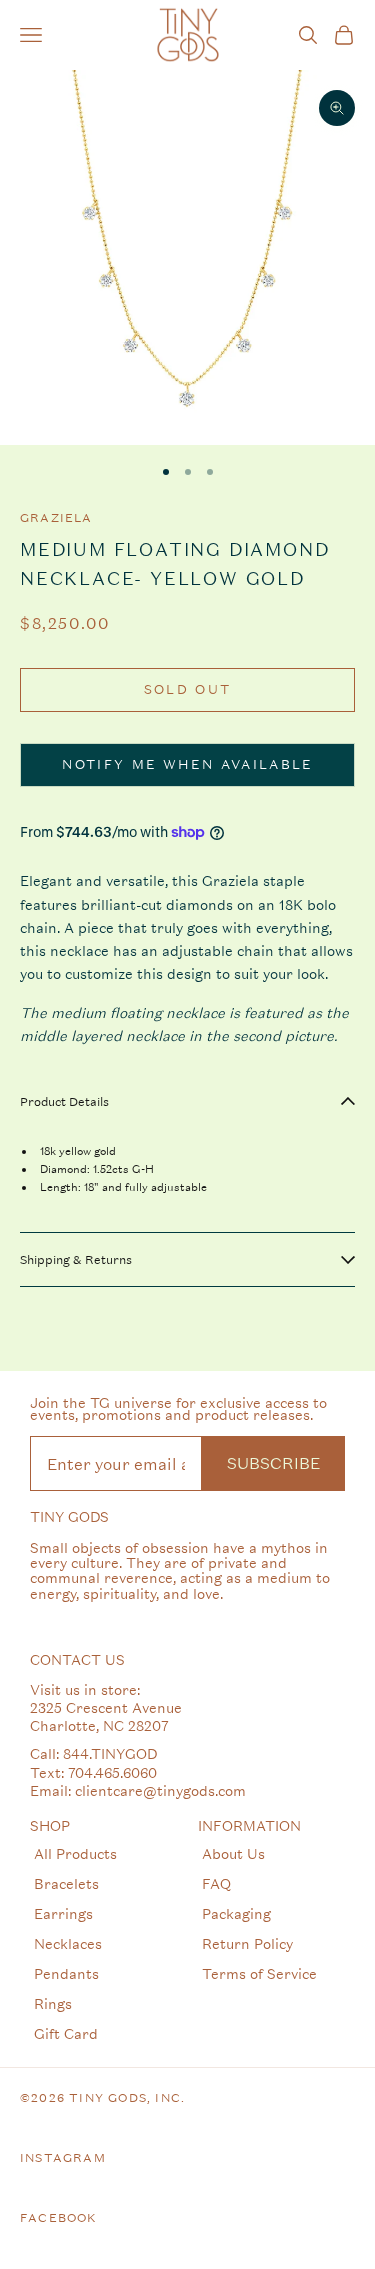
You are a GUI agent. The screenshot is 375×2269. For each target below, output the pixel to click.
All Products (75, 1853)
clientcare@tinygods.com (160, 1790)
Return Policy (247, 1943)
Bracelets (66, 1883)
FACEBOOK (59, 2218)
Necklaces (68, 1943)
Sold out (188, 689)
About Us (233, 1853)
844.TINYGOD (110, 1753)
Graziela (56, 518)
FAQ (216, 1883)
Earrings (63, 1913)
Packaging (236, 1913)
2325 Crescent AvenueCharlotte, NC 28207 (106, 1716)
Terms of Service (259, 1973)
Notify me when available (187, 764)
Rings (53, 2003)
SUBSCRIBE (273, 1462)
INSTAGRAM (63, 2158)
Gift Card (66, 2033)
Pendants (66, 1973)
